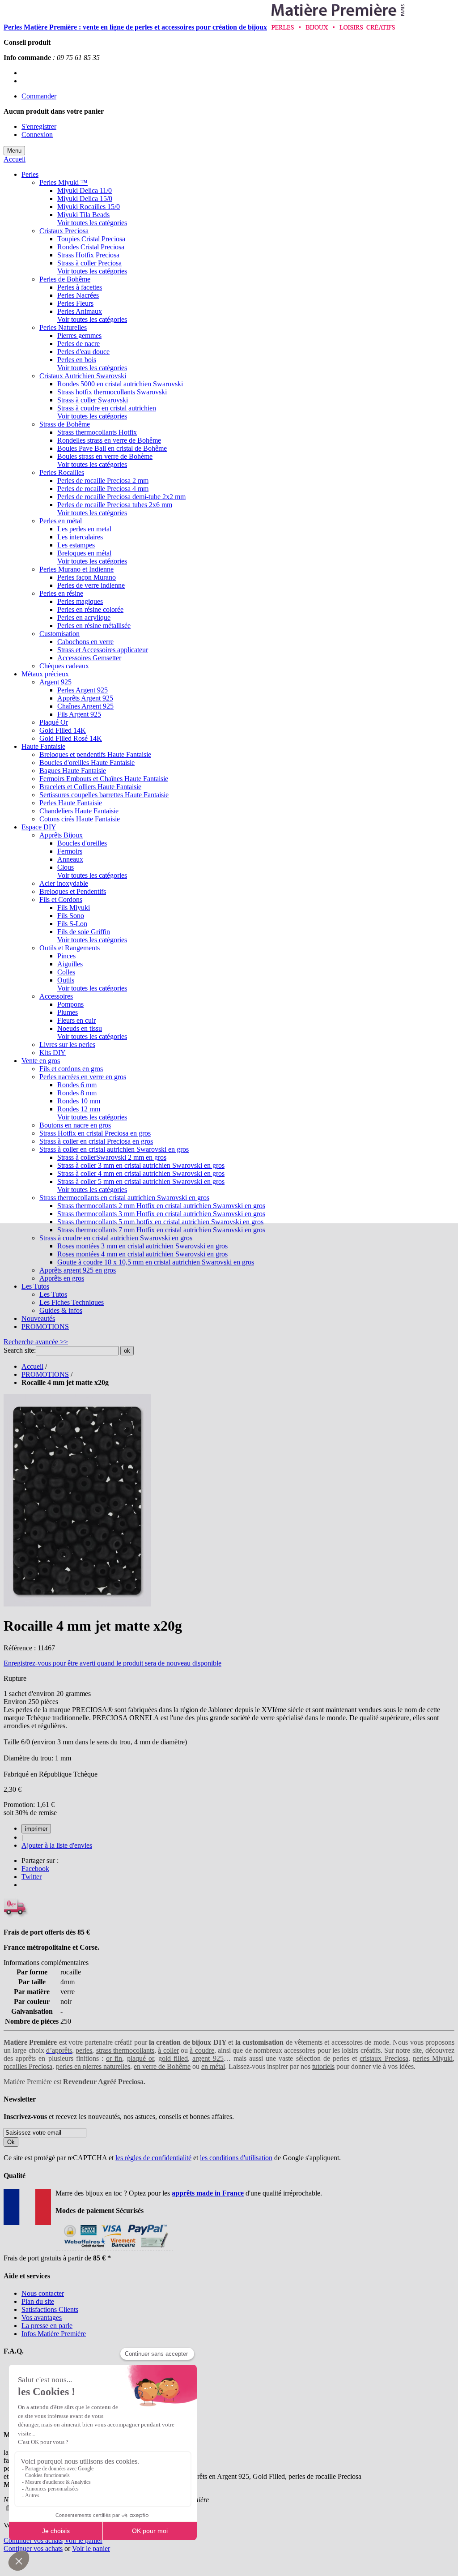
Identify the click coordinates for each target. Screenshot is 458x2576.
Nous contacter (43, 2293)
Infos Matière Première (54, 2334)
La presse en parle (47, 2326)
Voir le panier (83, 2540)
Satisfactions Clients (50, 2309)
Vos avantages (42, 2318)
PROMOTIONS (45, 1374)
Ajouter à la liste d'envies (57, 1845)
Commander (39, 96)
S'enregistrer (39, 126)
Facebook (35, 1869)
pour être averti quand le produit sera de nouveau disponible (112, 1663)
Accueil (15, 159)
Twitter (32, 1877)
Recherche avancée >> (36, 1342)
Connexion (37, 135)
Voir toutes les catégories (92, 223)
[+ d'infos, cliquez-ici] (114, 2250)
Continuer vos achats (33, 2540)
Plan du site (38, 2301)
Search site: (20, 1350)
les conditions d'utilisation (236, 2158)
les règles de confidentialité (153, 2158)
